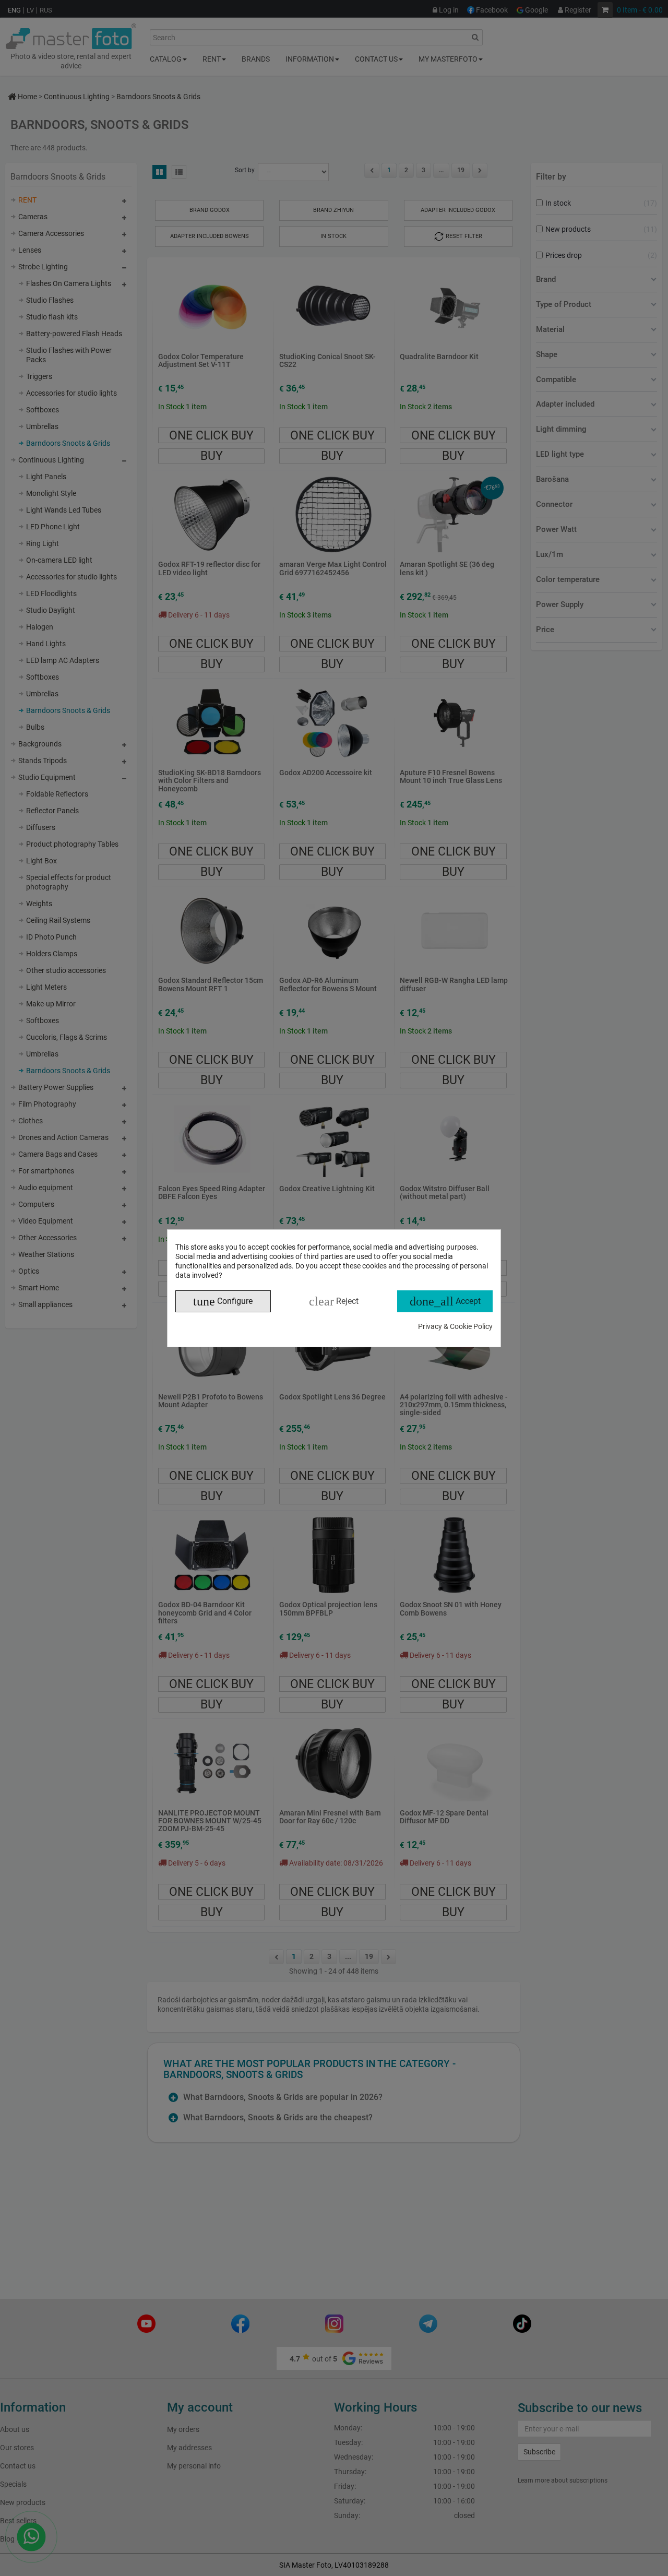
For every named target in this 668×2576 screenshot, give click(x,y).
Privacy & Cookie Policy (455, 1326)
